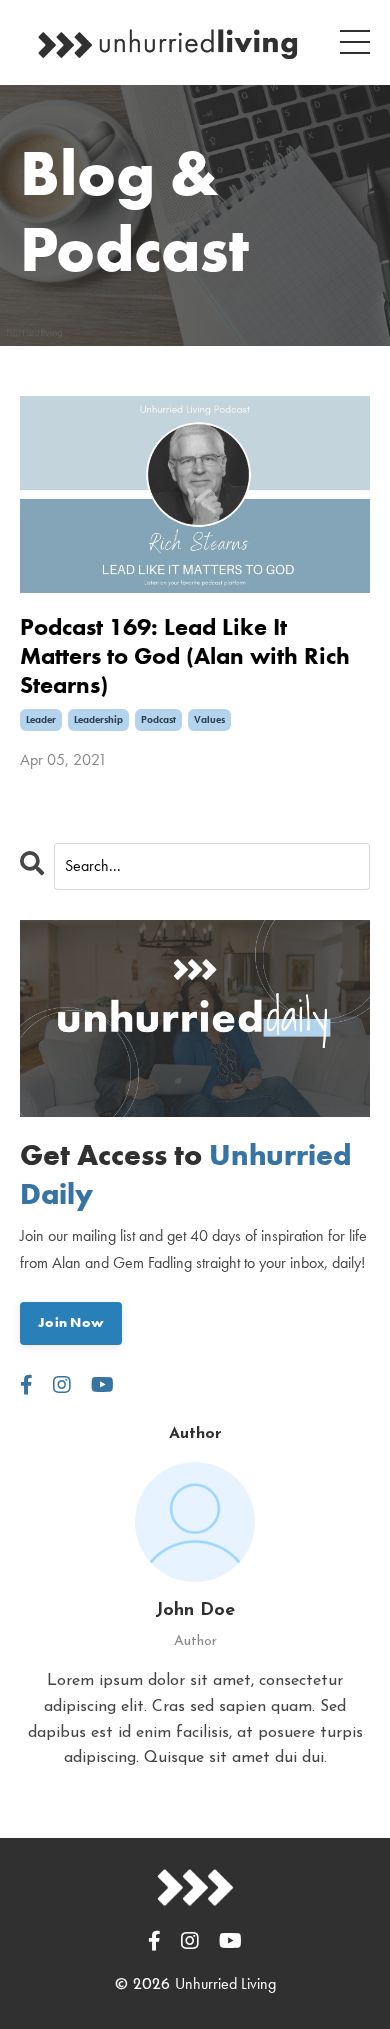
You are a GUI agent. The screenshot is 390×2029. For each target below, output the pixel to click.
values (209, 719)
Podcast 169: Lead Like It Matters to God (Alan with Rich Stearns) (185, 656)
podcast (158, 719)
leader (41, 719)
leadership (98, 719)
